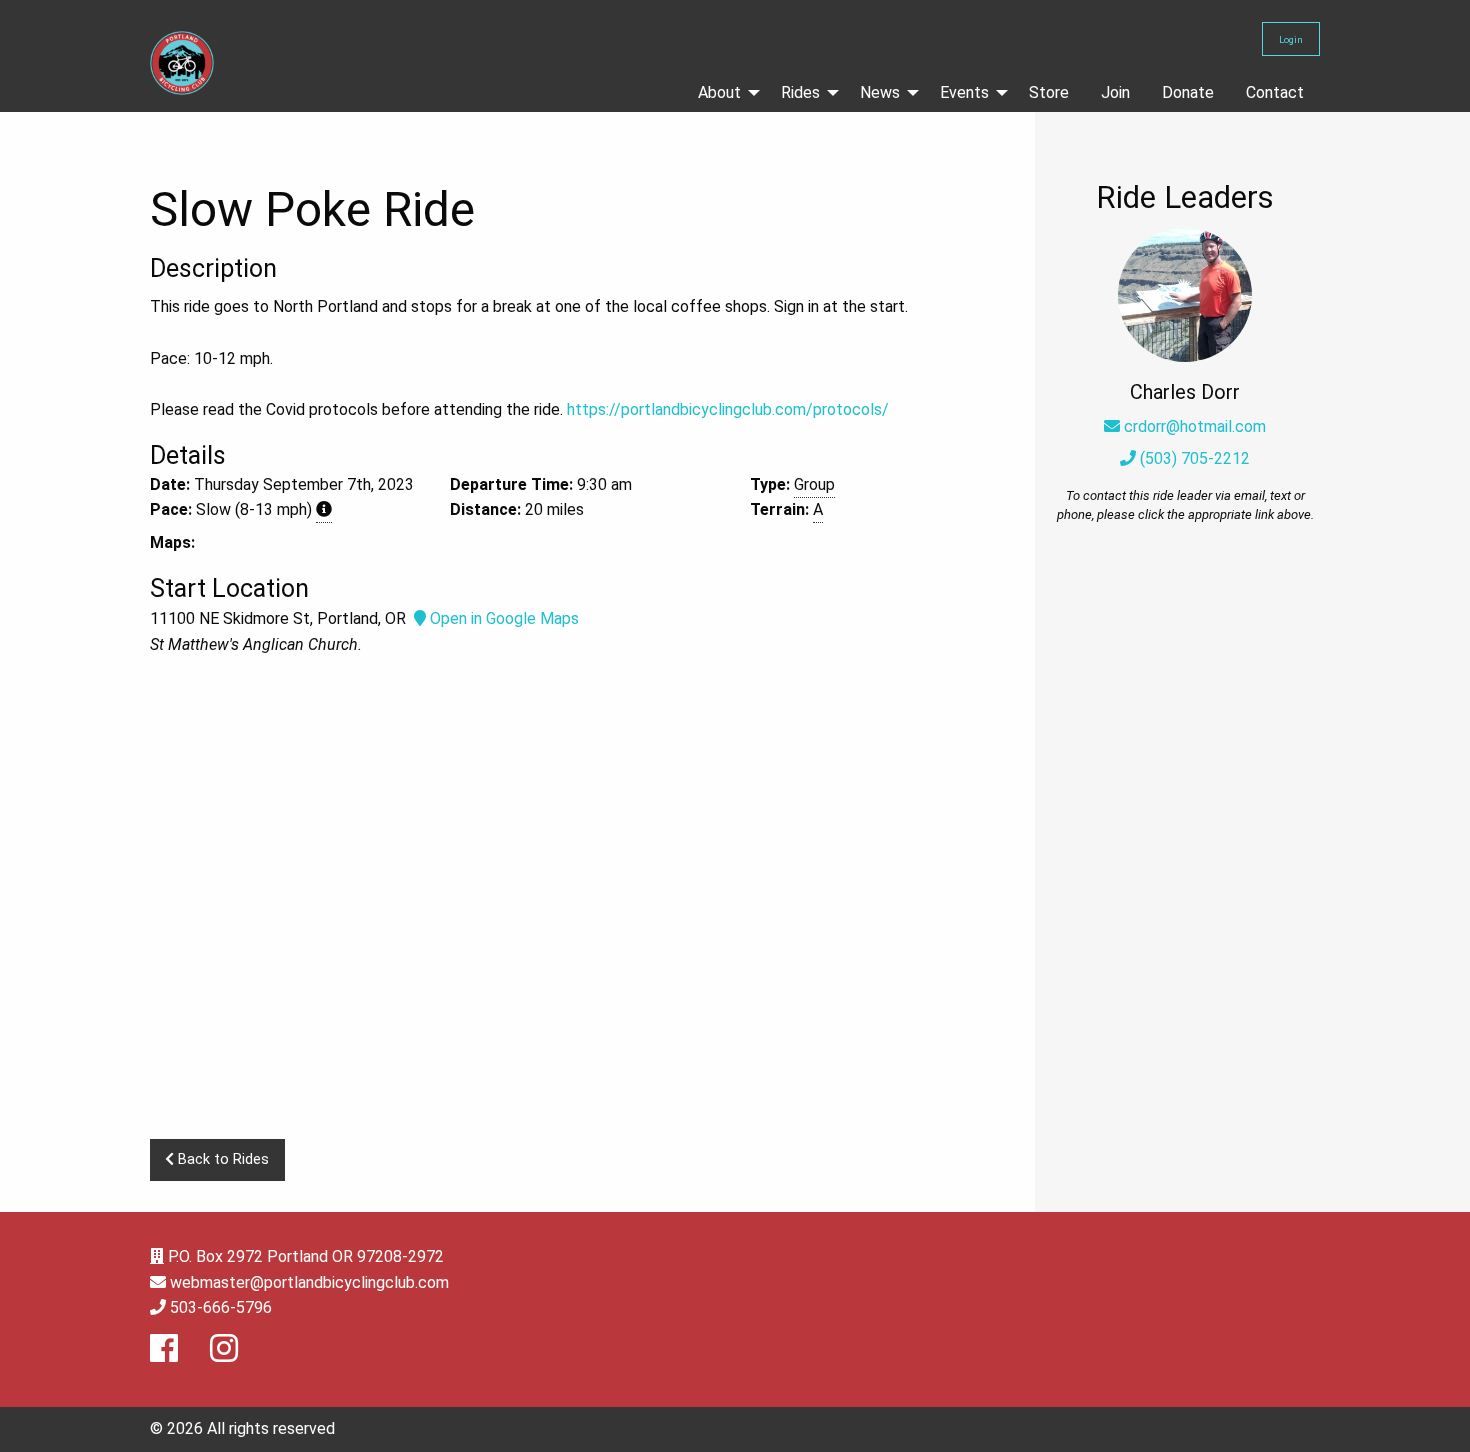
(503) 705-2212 (1193, 458)
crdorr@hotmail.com (1195, 426)
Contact (1275, 92)
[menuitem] (723, 93)
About (719, 92)
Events (964, 92)
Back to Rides (221, 1159)
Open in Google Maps (502, 618)
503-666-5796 (221, 1307)
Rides (800, 92)
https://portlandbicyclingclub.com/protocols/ (728, 409)
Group (814, 484)
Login (1291, 39)
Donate (1188, 92)
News (880, 92)
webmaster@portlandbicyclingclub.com (309, 1282)
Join (1115, 92)
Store (1049, 92)
